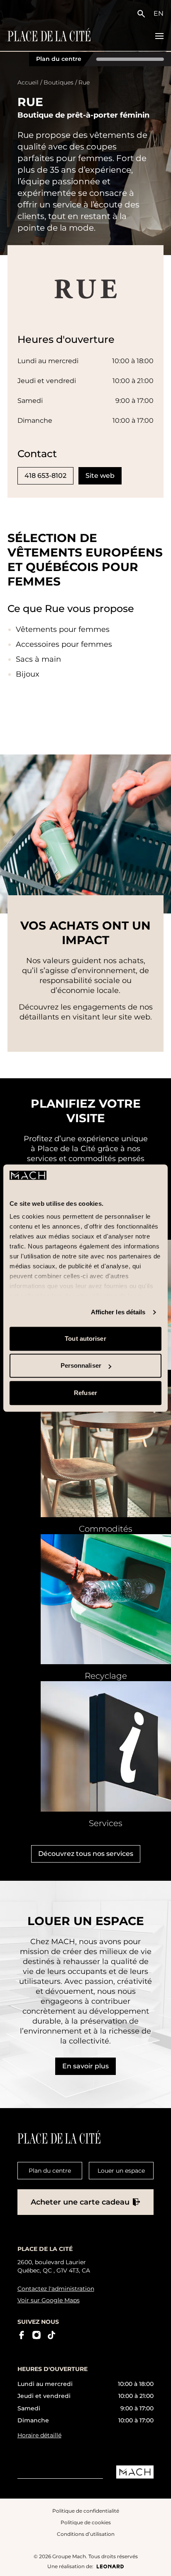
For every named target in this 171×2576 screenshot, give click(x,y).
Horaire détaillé (39, 2435)
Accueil (28, 82)
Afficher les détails (118, 1312)
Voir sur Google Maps (49, 2300)
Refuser (85, 1393)
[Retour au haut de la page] (157, 2563)
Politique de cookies (86, 2522)
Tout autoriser (85, 1339)
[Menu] (159, 36)
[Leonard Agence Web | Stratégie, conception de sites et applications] (110, 2566)
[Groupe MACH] (135, 2472)
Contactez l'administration (56, 2289)
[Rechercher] (143, 14)
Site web (100, 476)
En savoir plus (85, 2066)
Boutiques (59, 82)
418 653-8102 (45, 476)
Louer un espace (121, 2171)
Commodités (106, 1529)
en (159, 13)
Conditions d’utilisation (86, 2534)
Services (106, 1823)
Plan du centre (59, 59)
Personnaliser (81, 1366)
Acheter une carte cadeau (80, 2202)
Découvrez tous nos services (86, 1854)
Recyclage (106, 1676)
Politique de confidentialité (86, 2510)
